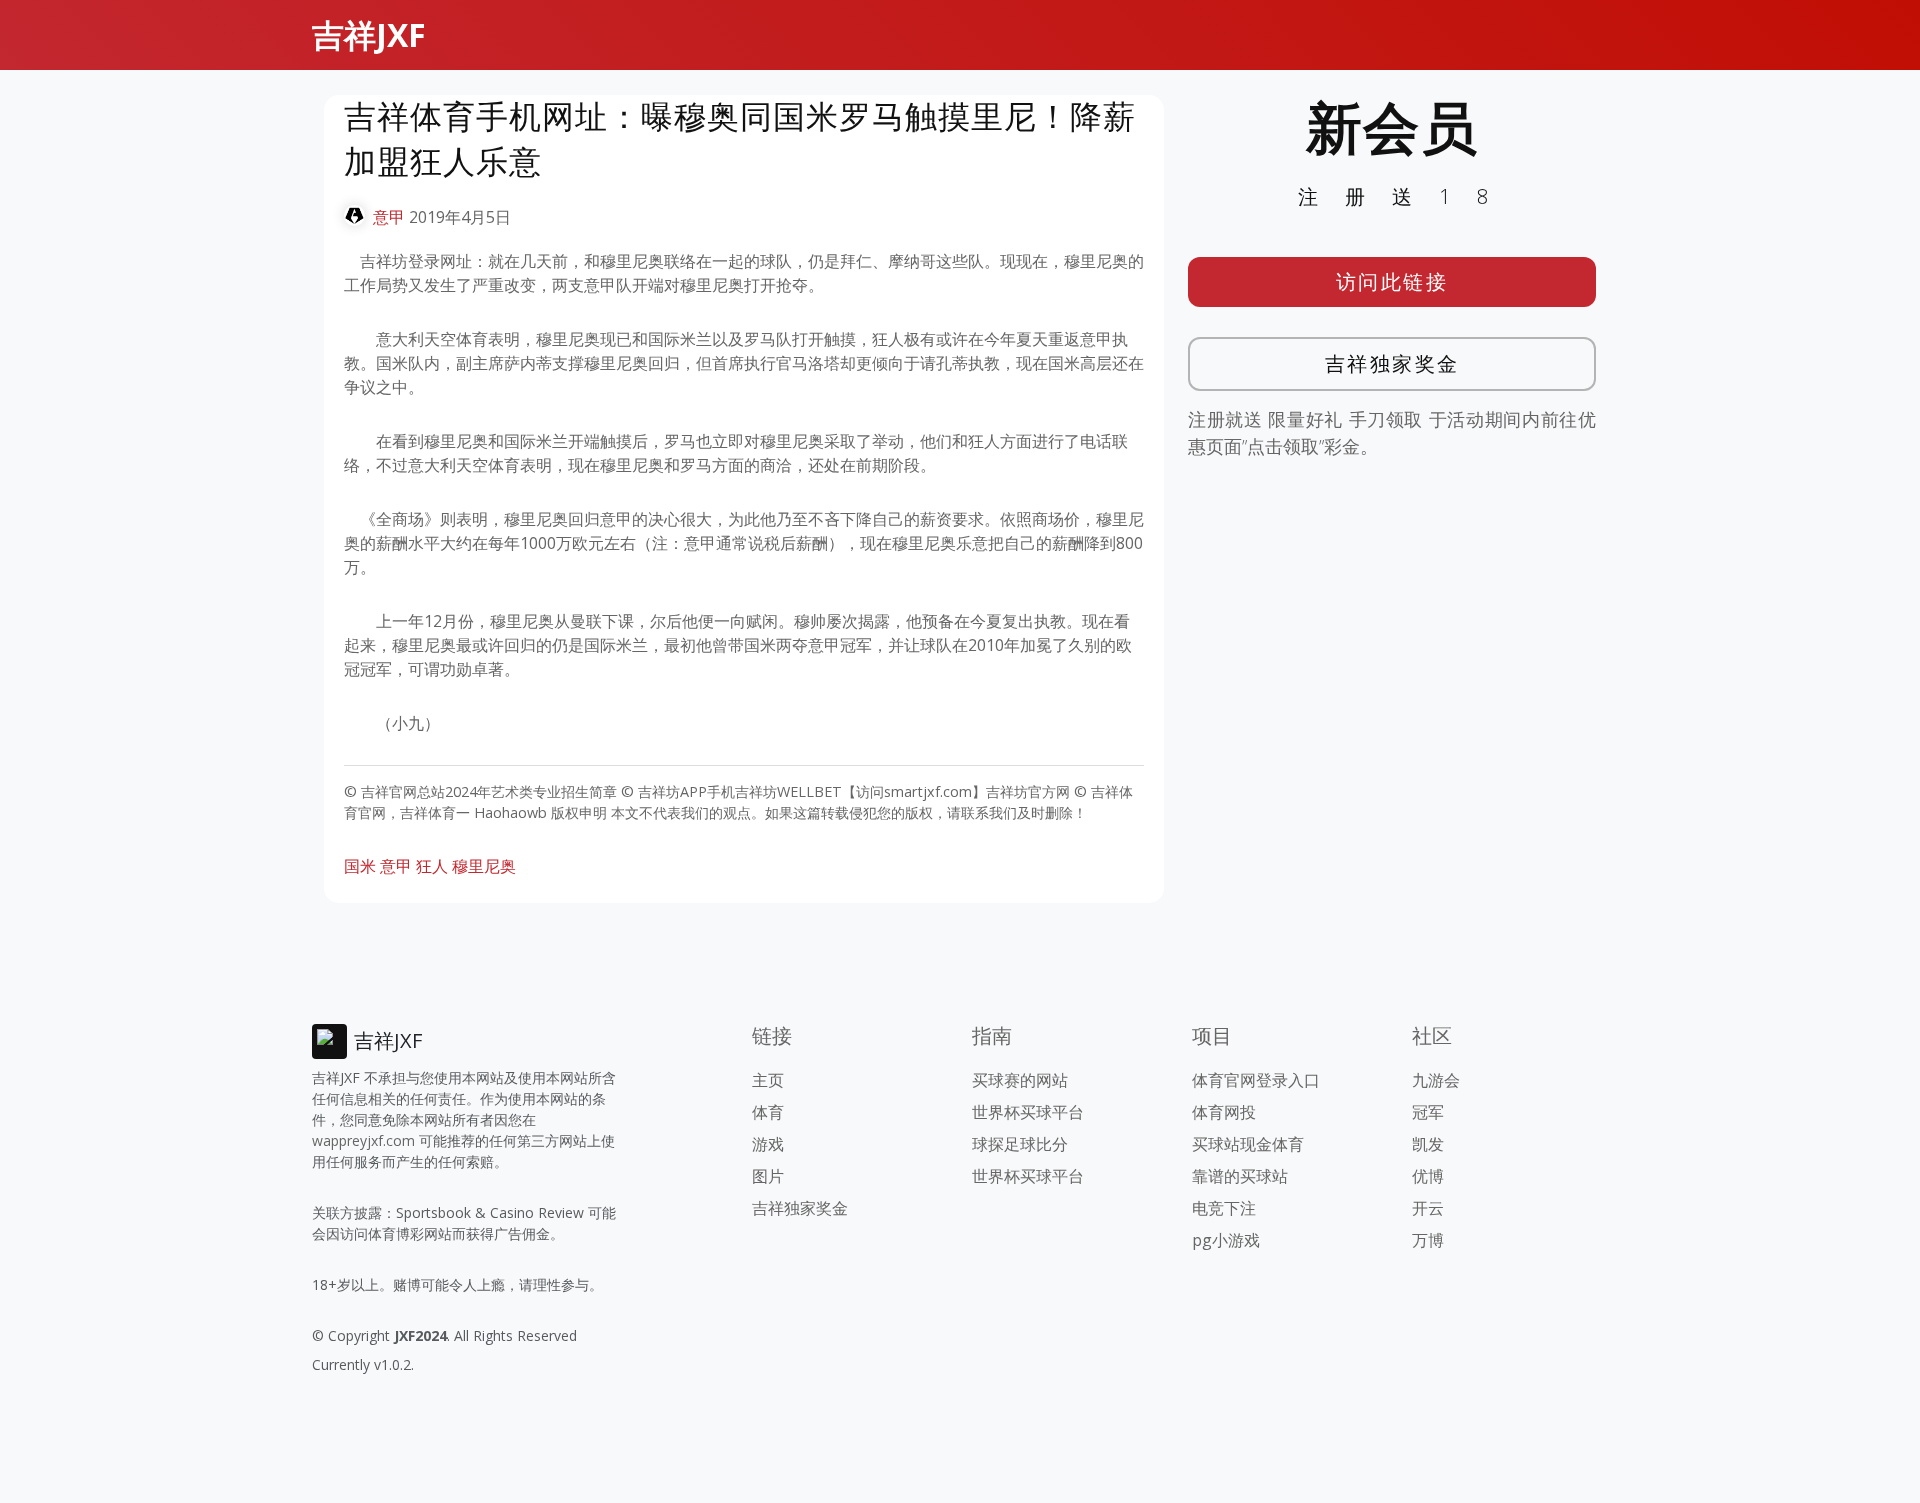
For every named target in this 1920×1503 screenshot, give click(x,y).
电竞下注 (1224, 1208)
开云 (1428, 1208)
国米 (360, 866)
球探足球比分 (1020, 1144)
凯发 (1428, 1144)
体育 (768, 1112)
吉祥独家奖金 (1392, 363)
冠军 (1428, 1112)
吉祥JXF (369, 34)
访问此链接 (1392, 281)
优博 (1428, 1176)
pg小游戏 (1226, 1240)
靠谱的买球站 (1240, 1176)
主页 (768, 1080)
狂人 (432, 866)
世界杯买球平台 (1028, 1112)
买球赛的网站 (1020, 1080)
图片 (768, 1176)
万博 (1428, 1240)
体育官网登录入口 (1256, 1080)
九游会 (1436, 1080)
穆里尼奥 (484, 866)
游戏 (768, 1144)
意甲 (389, 217)
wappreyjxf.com (363, 1140)
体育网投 (1224, 1112)
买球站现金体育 (1248, 1144)
